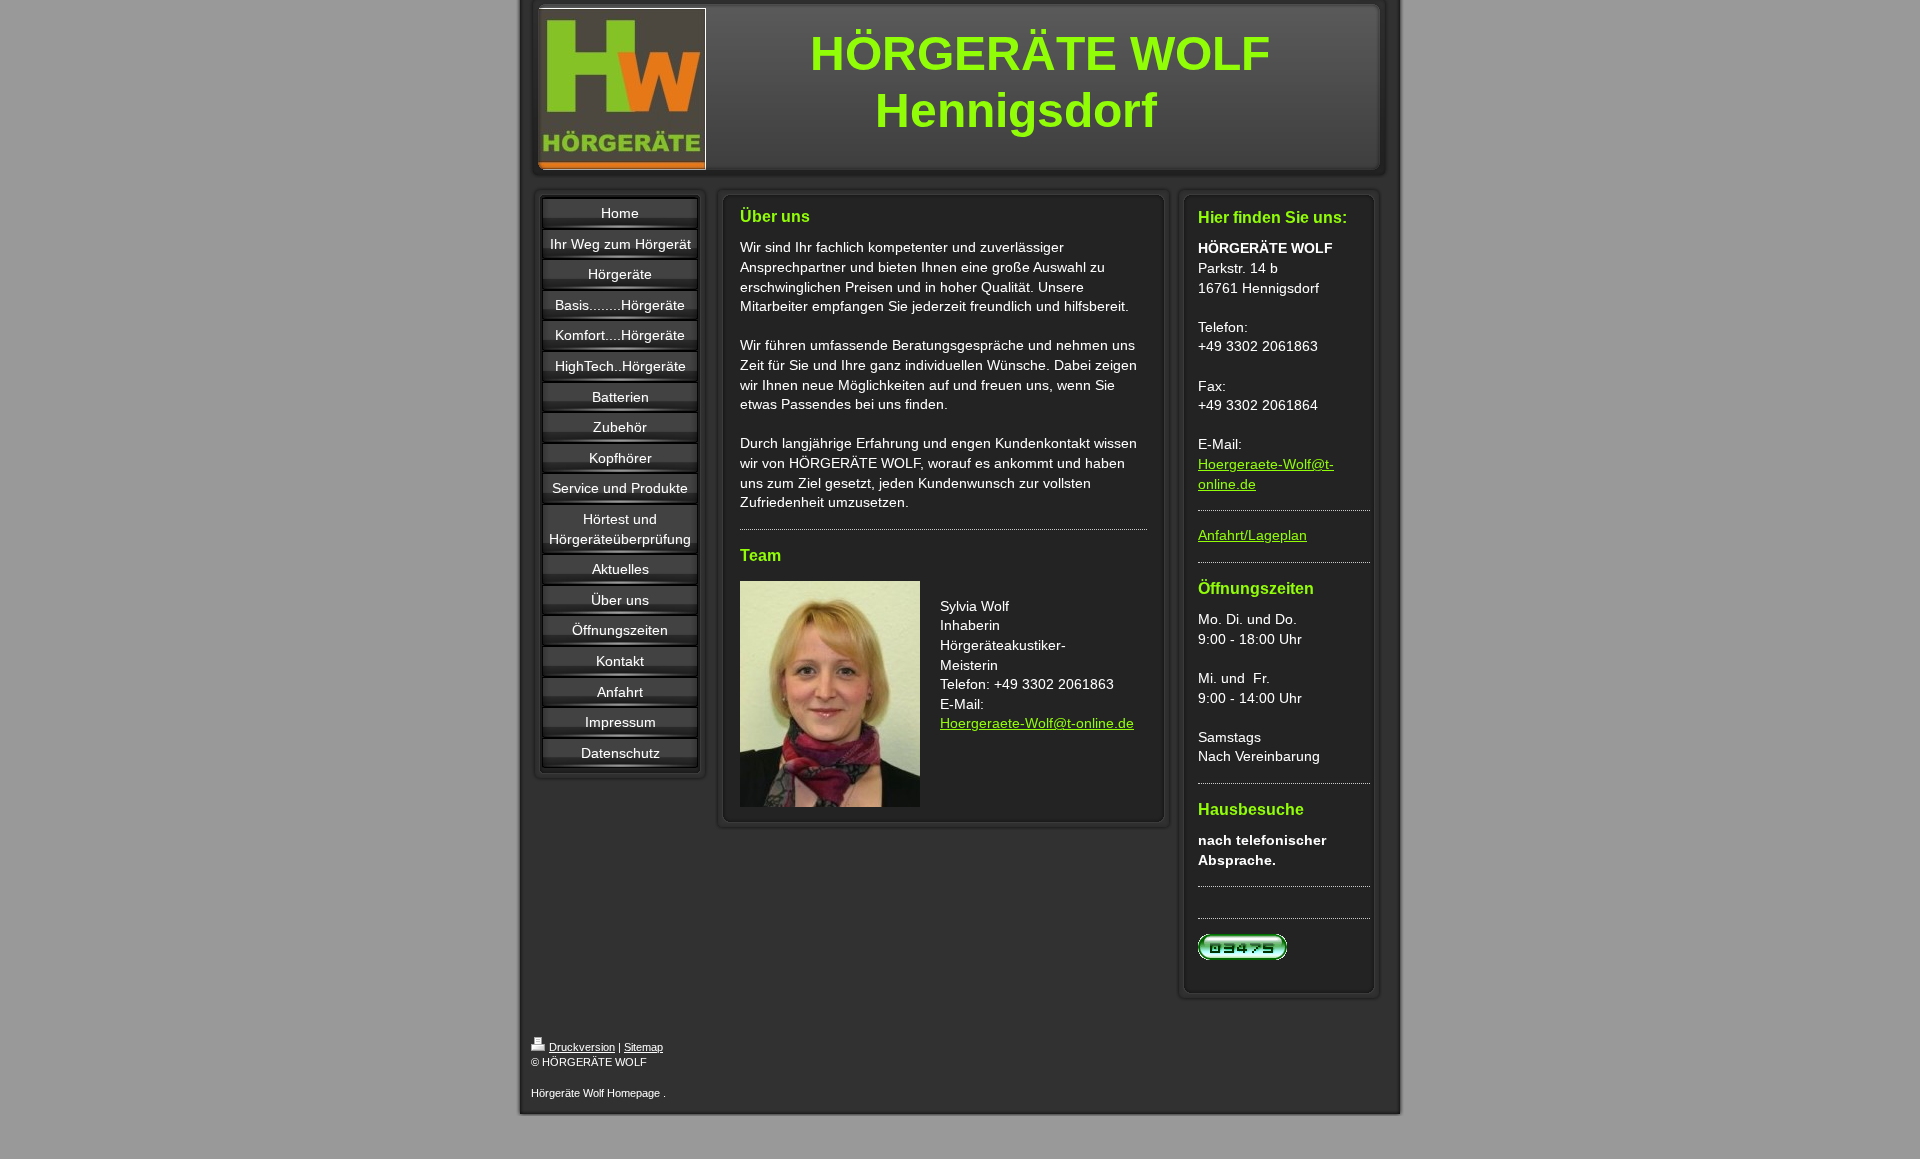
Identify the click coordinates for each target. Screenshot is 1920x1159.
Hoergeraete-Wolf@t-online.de (1037, 723)
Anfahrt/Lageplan (1252, 535)
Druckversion (582, 1047)
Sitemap (643, 1047)
